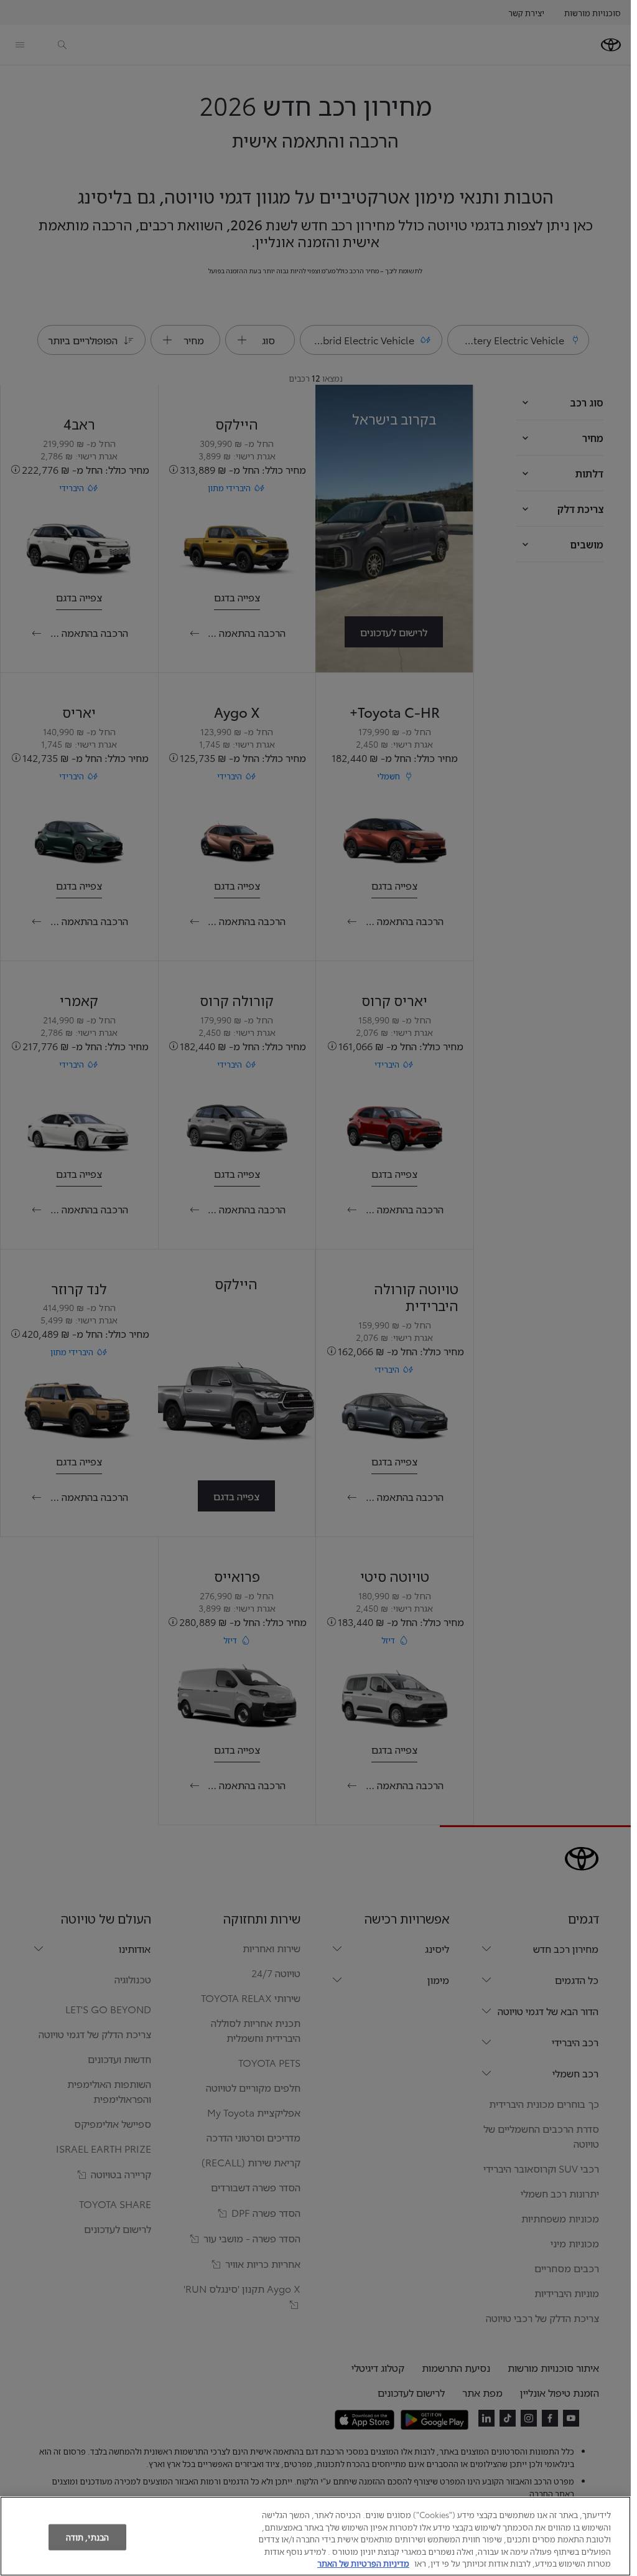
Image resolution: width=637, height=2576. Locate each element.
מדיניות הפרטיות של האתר (363, 2563)
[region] (315, 2536)
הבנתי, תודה (87, 2537)
